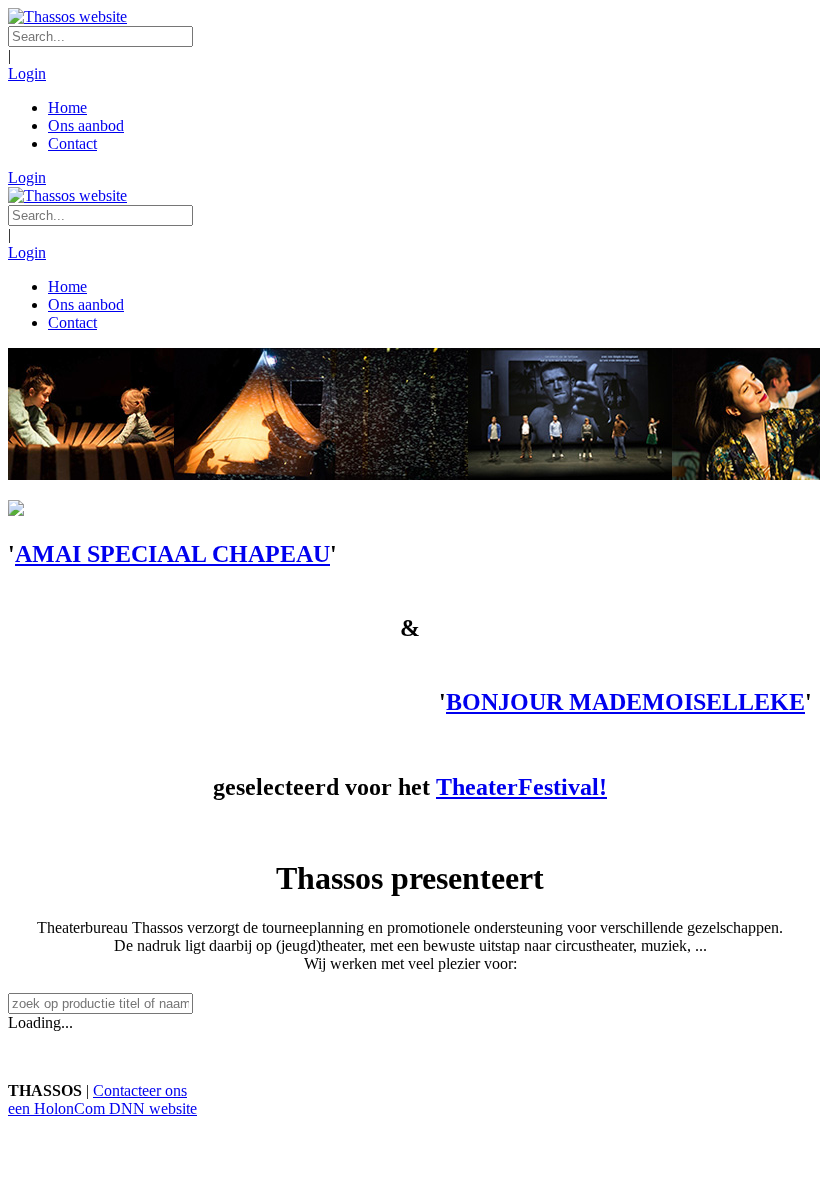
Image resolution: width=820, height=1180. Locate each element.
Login (27, 73)
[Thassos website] (67, 16)
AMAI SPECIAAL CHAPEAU (172, 554)
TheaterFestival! (521, 787)
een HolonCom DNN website (102, 1108)
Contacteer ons (140, 1090)
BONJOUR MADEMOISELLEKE (625, 702)
